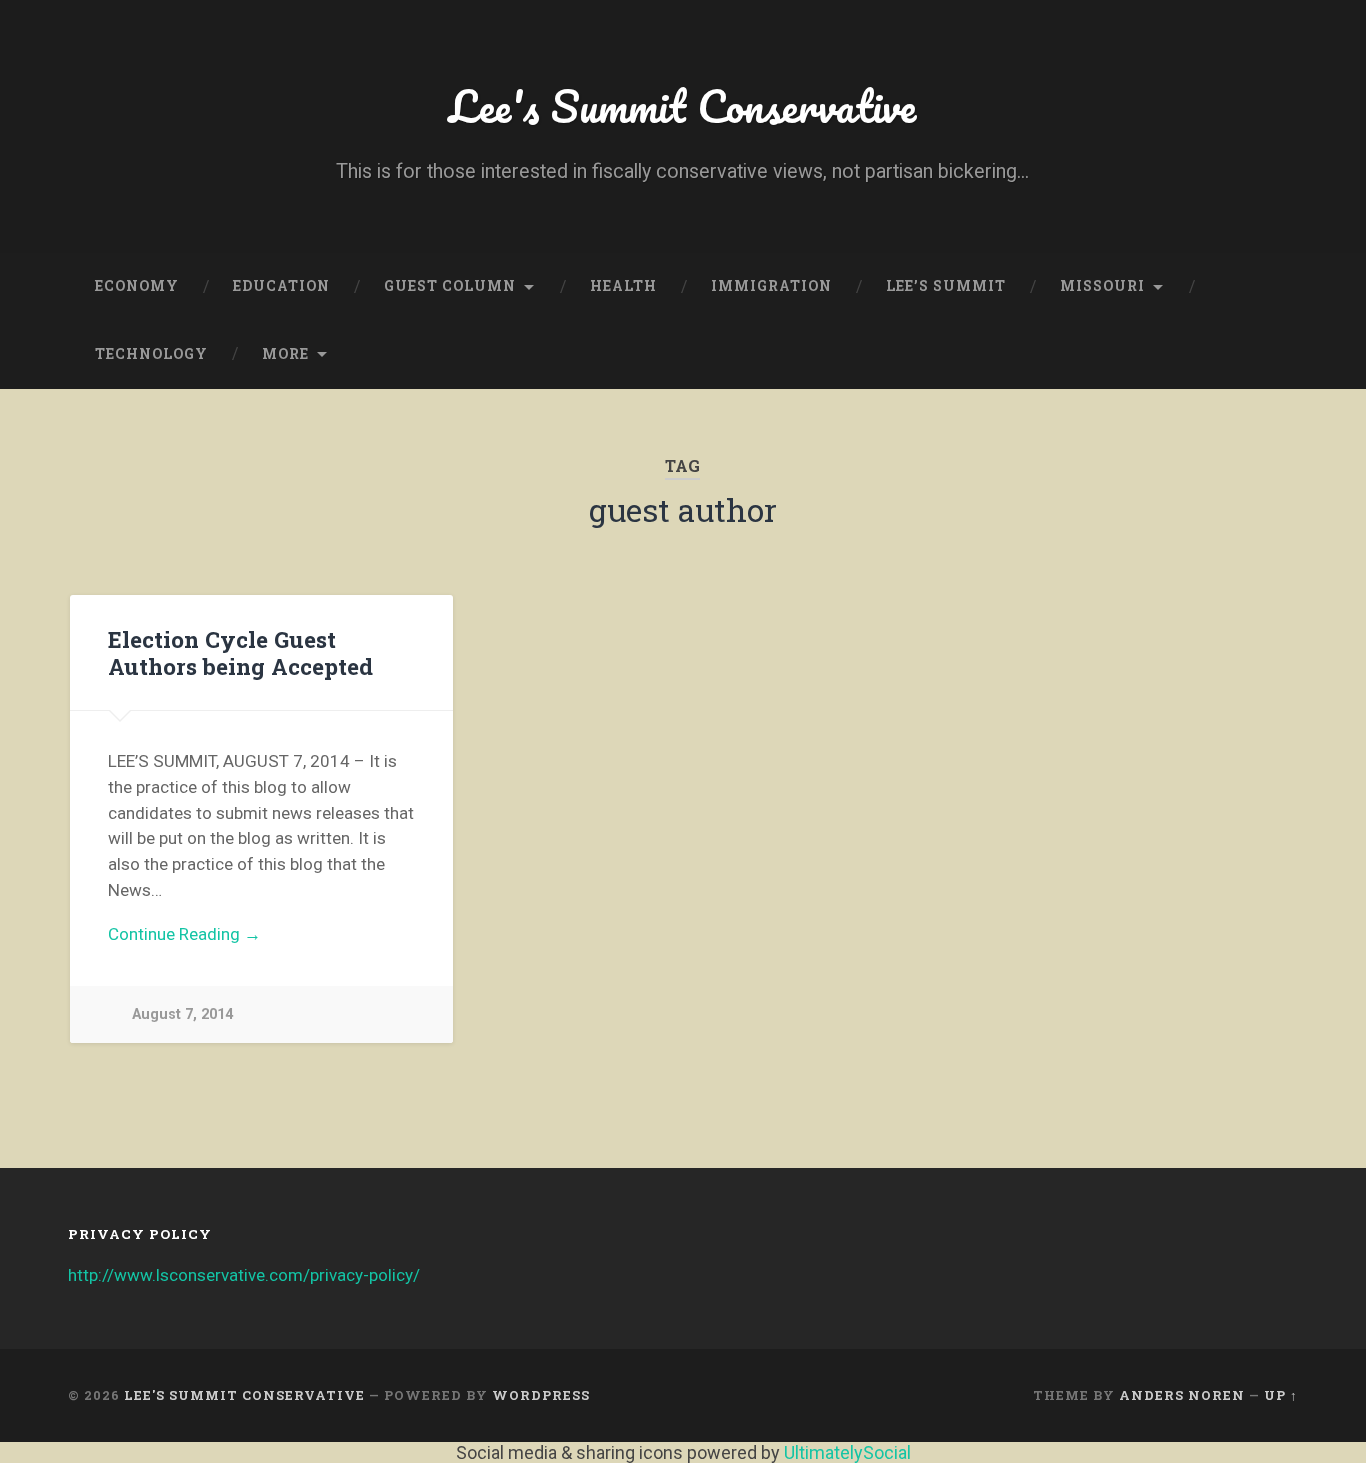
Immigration (771, 286)
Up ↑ (1281, 1395)
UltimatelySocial (847, 1452)
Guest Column (450, 286)
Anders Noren (1182, 1395)
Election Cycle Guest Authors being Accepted (240, 652)
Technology (151, 354)
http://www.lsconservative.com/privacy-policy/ (244, 1275)
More (285, 354)
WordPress (541, 1395)
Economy (137, 286)
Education (281, 286)
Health (623, 286)
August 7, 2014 (182, 1014)
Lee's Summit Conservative (682, 105)
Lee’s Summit (946, 286)
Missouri (1102, 286)
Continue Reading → (184, 934)
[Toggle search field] (1264, 355)
